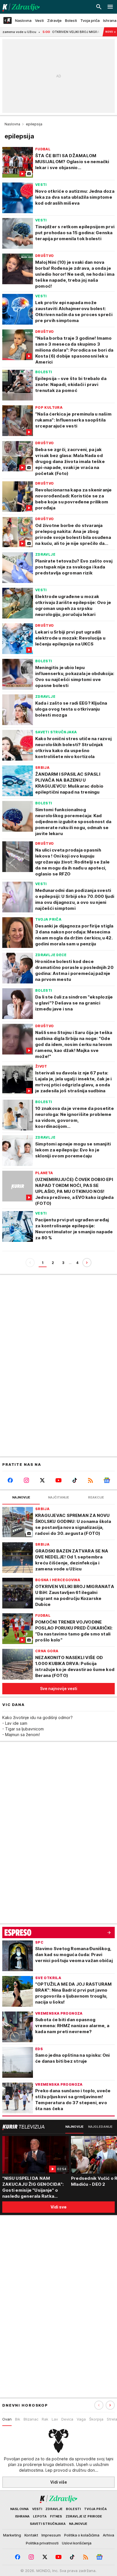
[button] (110, 2405)
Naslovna (12, 124)
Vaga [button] (81, 2419)
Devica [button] (67, 2419)
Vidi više (59, 2482)
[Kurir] (20, 7)
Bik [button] (18, 2419)
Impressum (51, 2535)
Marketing (12, 2535)
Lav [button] (55, 2419)
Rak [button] (45, 2419)
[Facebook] (10, 1480)
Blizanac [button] (31, 2419)
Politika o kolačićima (82, 2535)
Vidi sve (58, 2207)
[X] (42, 1480)
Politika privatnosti (42, 2543)
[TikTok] (75, 1480)
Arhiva (108, 2535)
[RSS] (91, 1480)
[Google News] (107, 1480)
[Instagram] (27, 1480)
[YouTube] (59, 1480)
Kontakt (31, 2535)
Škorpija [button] (96, 2419)
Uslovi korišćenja (77, 2543)
